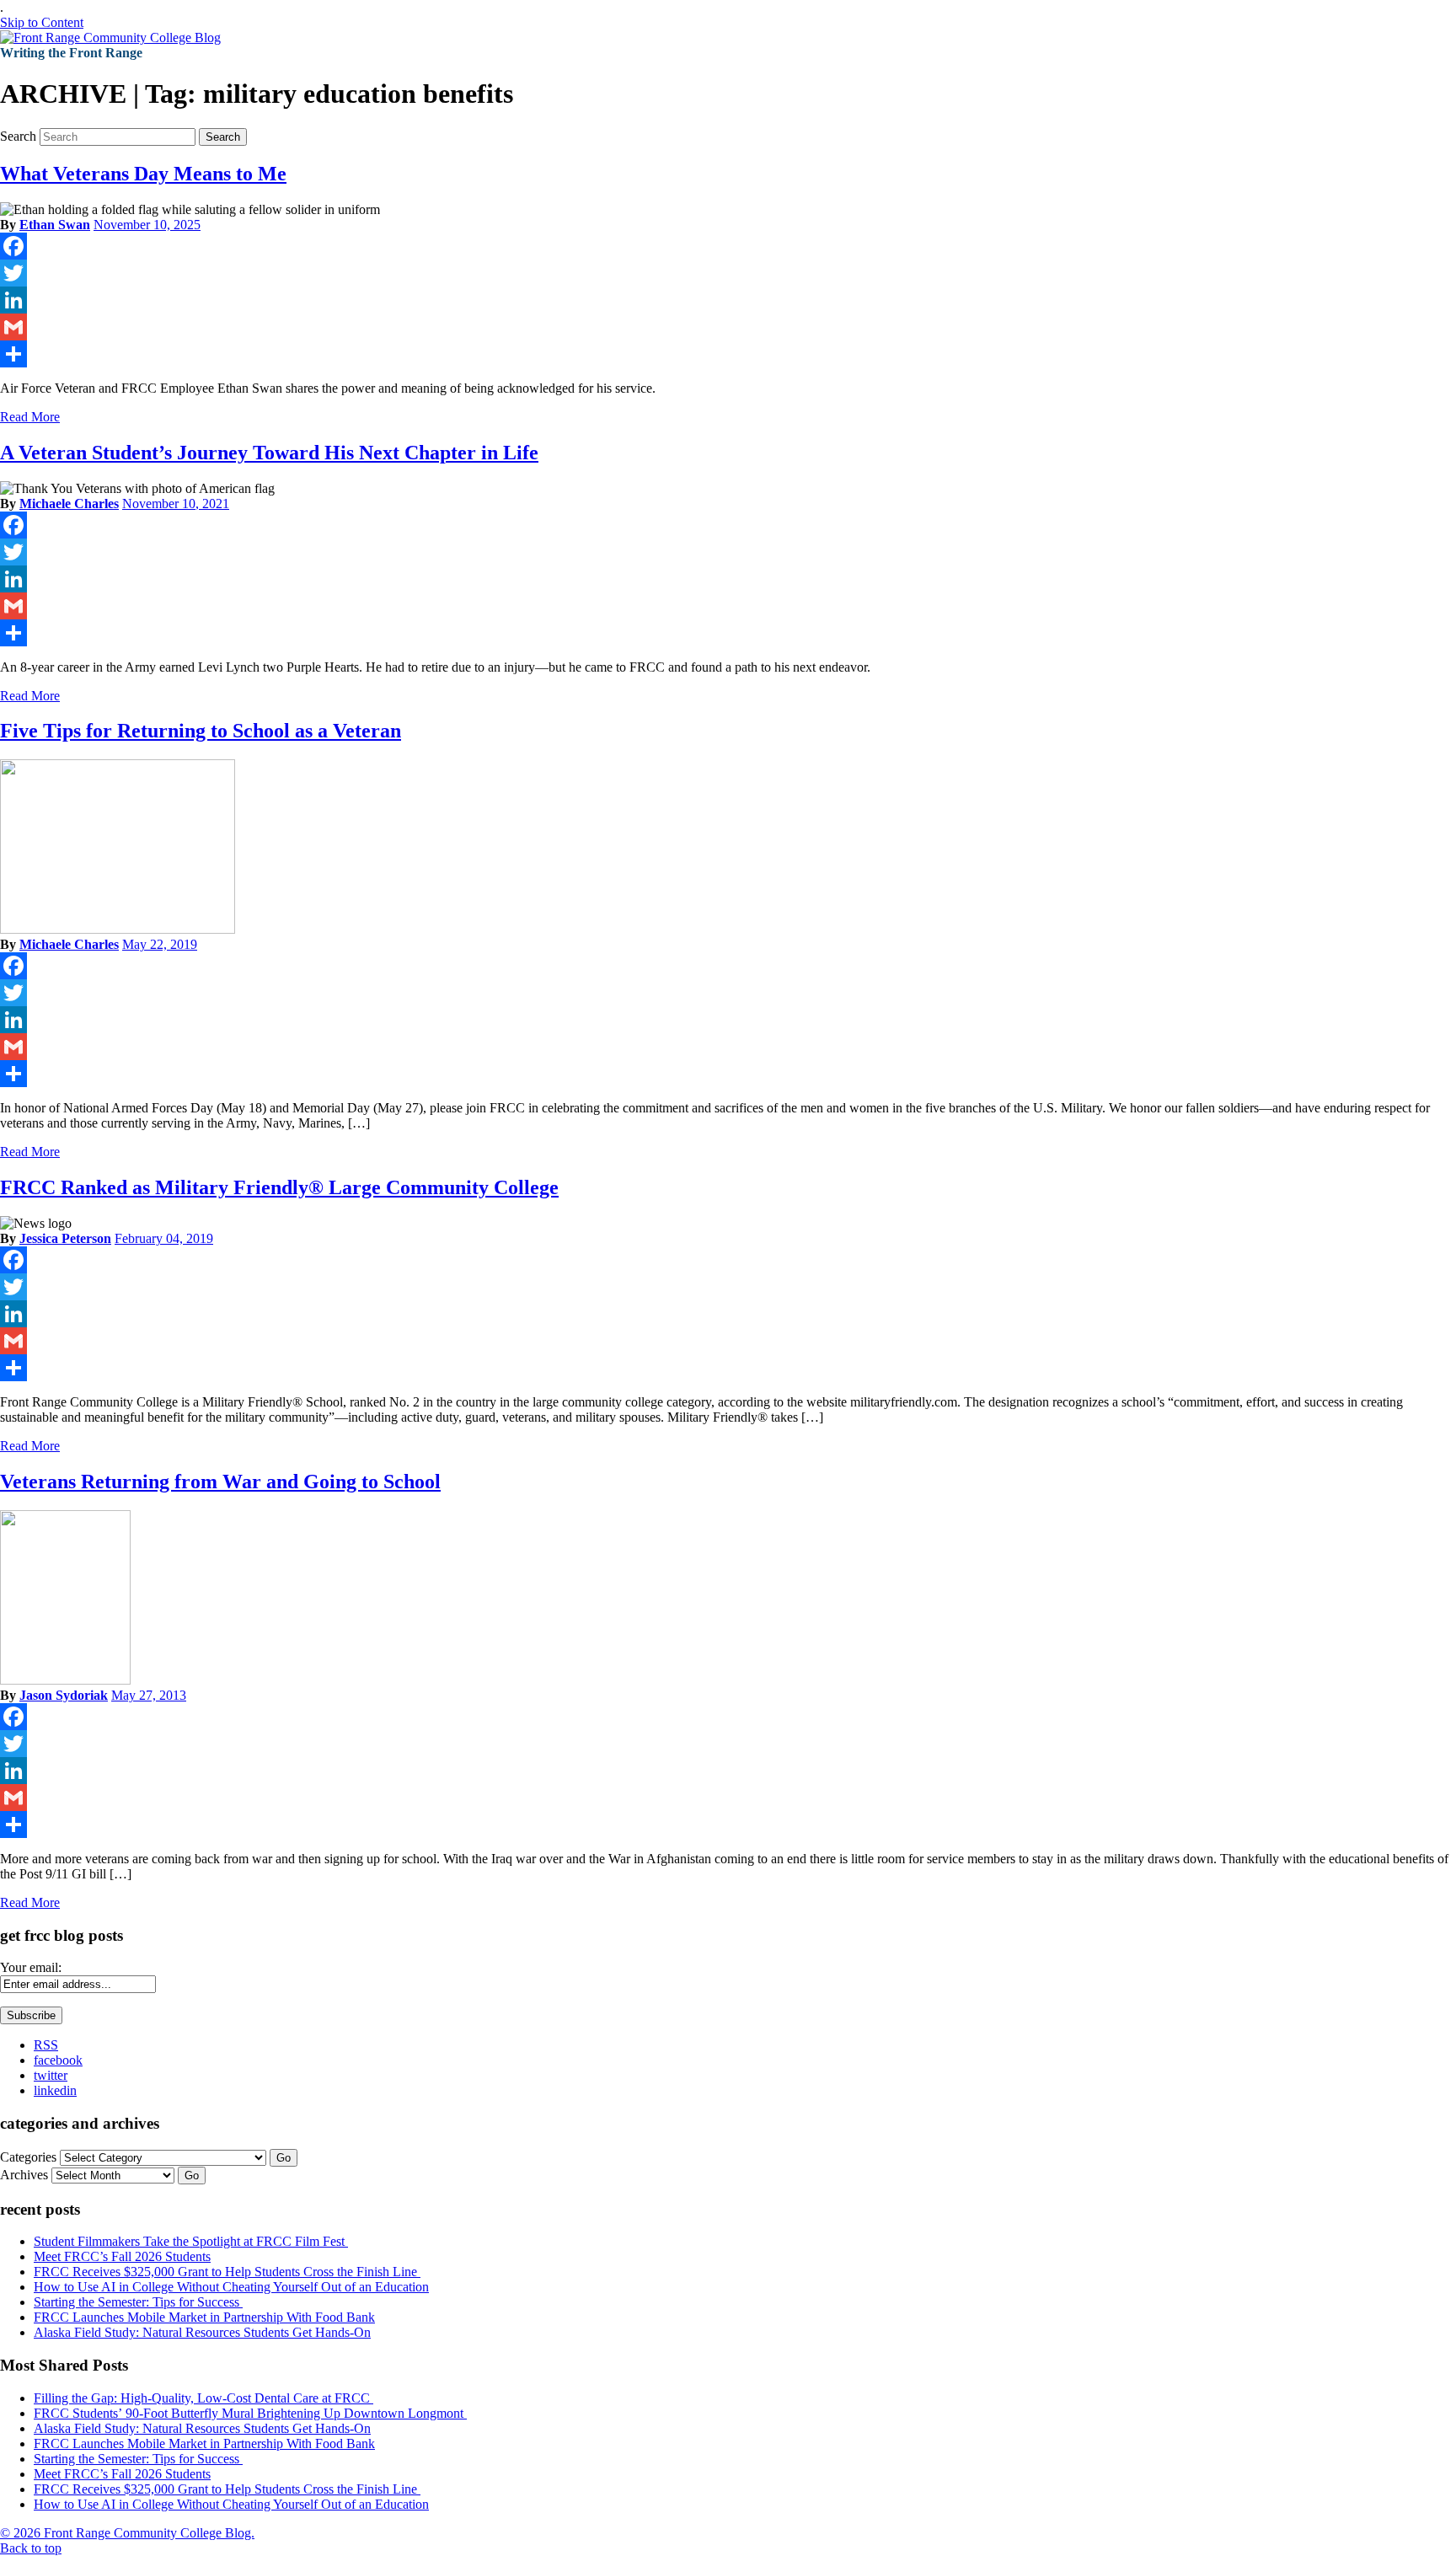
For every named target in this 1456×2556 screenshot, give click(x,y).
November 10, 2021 (176, 504)
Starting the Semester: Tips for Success (138, 2302)
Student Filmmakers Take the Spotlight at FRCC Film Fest (191, 2241)
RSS (46, 2045)
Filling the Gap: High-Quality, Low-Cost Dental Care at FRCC (203, 2398)
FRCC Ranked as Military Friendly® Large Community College (279, 1187)
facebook (58, 2060)
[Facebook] (728, 246)
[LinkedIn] (728, 300)
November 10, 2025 (147, 225)
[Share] (728, 354)
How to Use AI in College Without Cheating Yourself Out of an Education (231, 2287)
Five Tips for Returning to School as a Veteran (201, 731)
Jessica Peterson (65, 1238)
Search (18, 136)
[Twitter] (728, 273)
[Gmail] (728, 327)
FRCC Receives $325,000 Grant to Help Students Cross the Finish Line (227, 2272)
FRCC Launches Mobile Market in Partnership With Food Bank (204, 2317)
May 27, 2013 (149, 1695)
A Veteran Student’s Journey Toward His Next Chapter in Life (269, 453)
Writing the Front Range (71, 53)
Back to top (31, 2548)
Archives (24, 2175)
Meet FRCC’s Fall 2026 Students (122, 2256)
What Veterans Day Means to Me (143, 174)
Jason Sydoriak (64, 1695)
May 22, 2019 (160, 944)
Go (284, 2158)
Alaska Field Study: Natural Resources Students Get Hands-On (202, 2332)
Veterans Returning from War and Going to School (220, 1482)
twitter (51, 2075)
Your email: (31, 1967)
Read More (30, 417)
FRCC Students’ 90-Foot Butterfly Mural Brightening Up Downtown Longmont (250, 2413)
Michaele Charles (69, 504)
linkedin (55, 2090)
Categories (28, 2157)
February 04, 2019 (164, 1238)
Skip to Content (42, 22)
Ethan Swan (55, 225)
